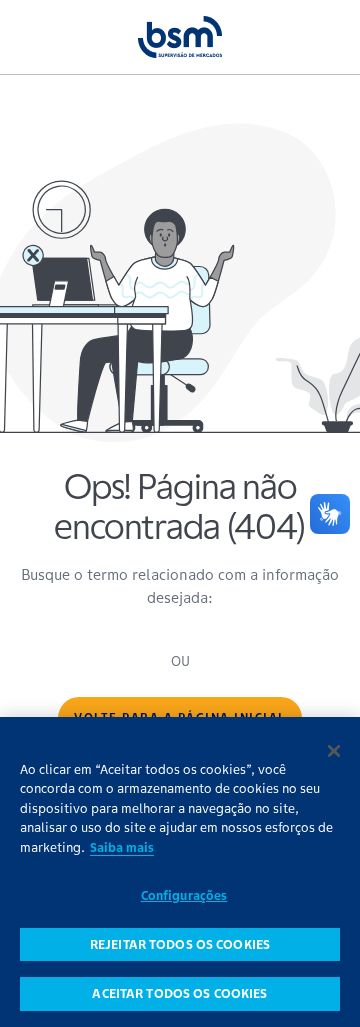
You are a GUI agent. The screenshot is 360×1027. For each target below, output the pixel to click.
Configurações (184, 895)
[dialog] (180, 872)
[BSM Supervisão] (180, 36)
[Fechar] (334, 751)
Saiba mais (122, 847)
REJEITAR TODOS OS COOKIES (180, 944)
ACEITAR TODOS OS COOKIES (179, 993)
